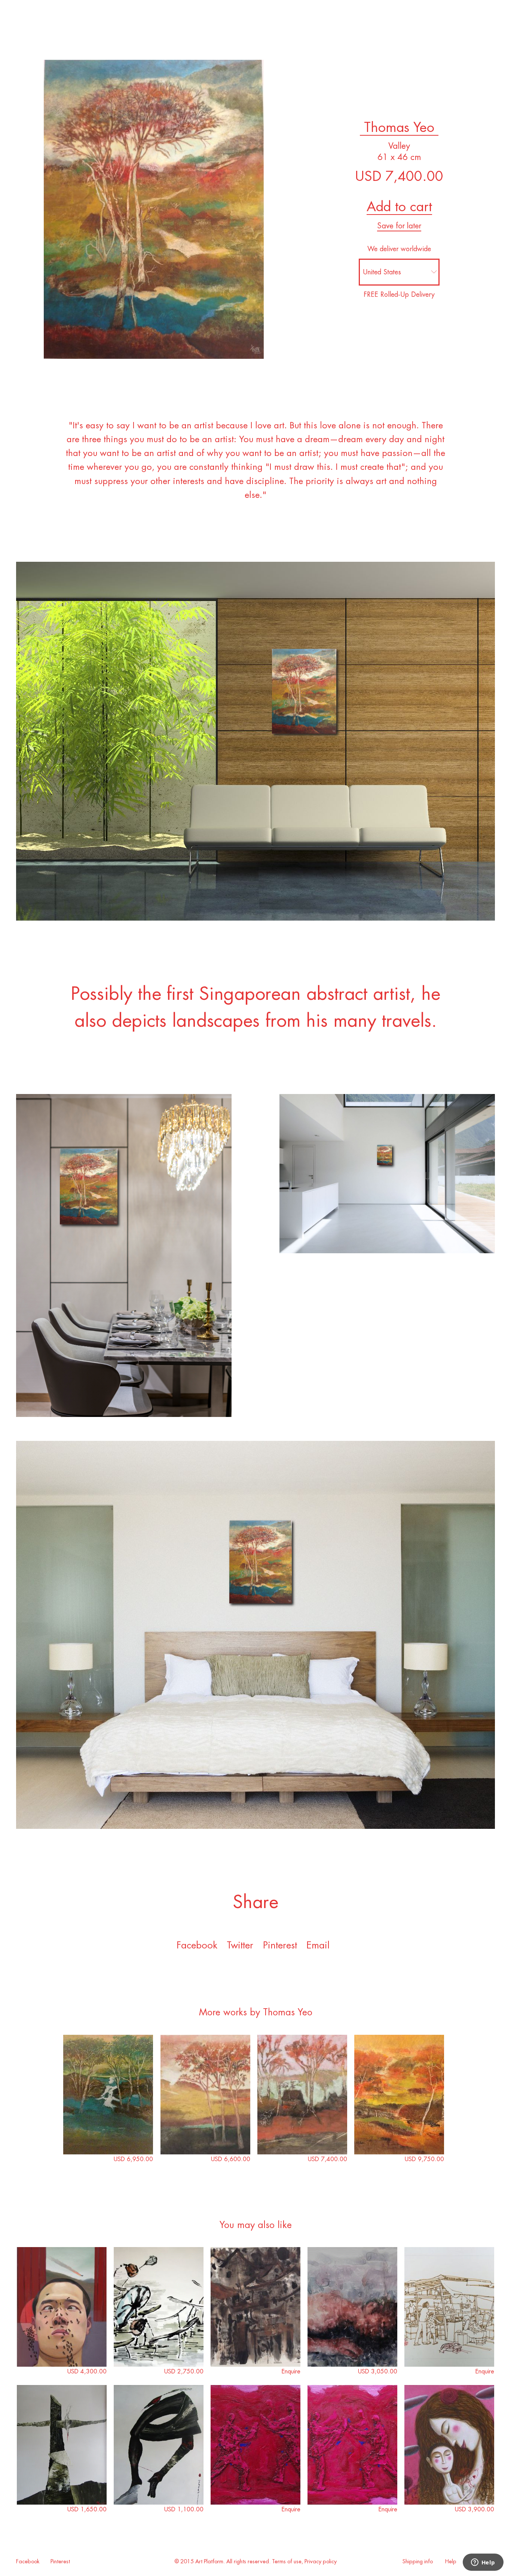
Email (318, 1945)
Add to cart (399, 207)
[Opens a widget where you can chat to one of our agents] (483, 2563)
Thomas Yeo (399, 127)
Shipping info (418, 2562)
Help (451, 2562)
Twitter (240, 1945)
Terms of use (287, 2562)
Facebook (197, 1945)
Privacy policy (321, 2562)
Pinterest (60, 2562)
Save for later (399, 226)
